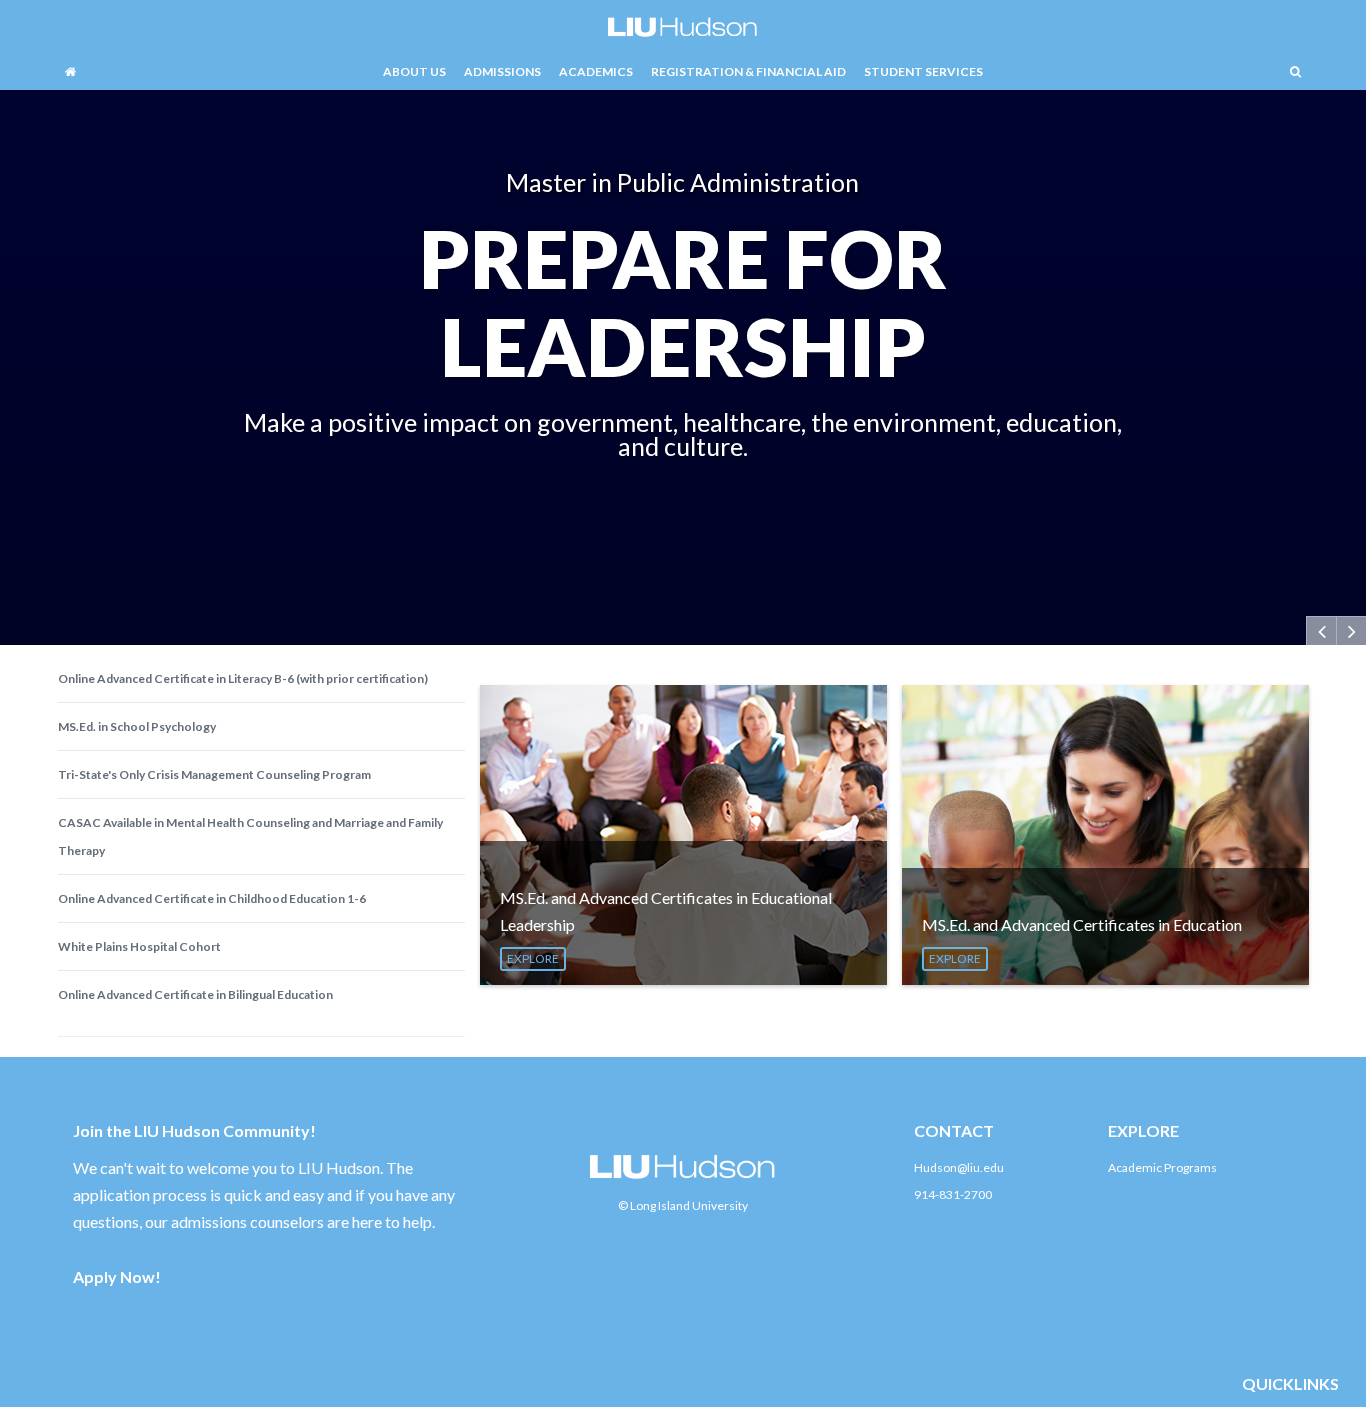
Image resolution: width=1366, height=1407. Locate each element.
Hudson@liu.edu (959, 1167)
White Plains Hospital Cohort (139, 946)
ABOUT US (414, 71)
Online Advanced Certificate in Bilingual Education (195, 994)
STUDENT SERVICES (923, 71)
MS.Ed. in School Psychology (137, 726)
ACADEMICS (596, 71)
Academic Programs (1162, 1167)
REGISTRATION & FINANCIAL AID (748, 71)
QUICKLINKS (1290, 1383)
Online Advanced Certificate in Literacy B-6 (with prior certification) (243, 678)
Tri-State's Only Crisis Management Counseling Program (214, 774)
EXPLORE (533, 958)
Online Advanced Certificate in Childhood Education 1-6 (212, 898)
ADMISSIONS (502, 71)
